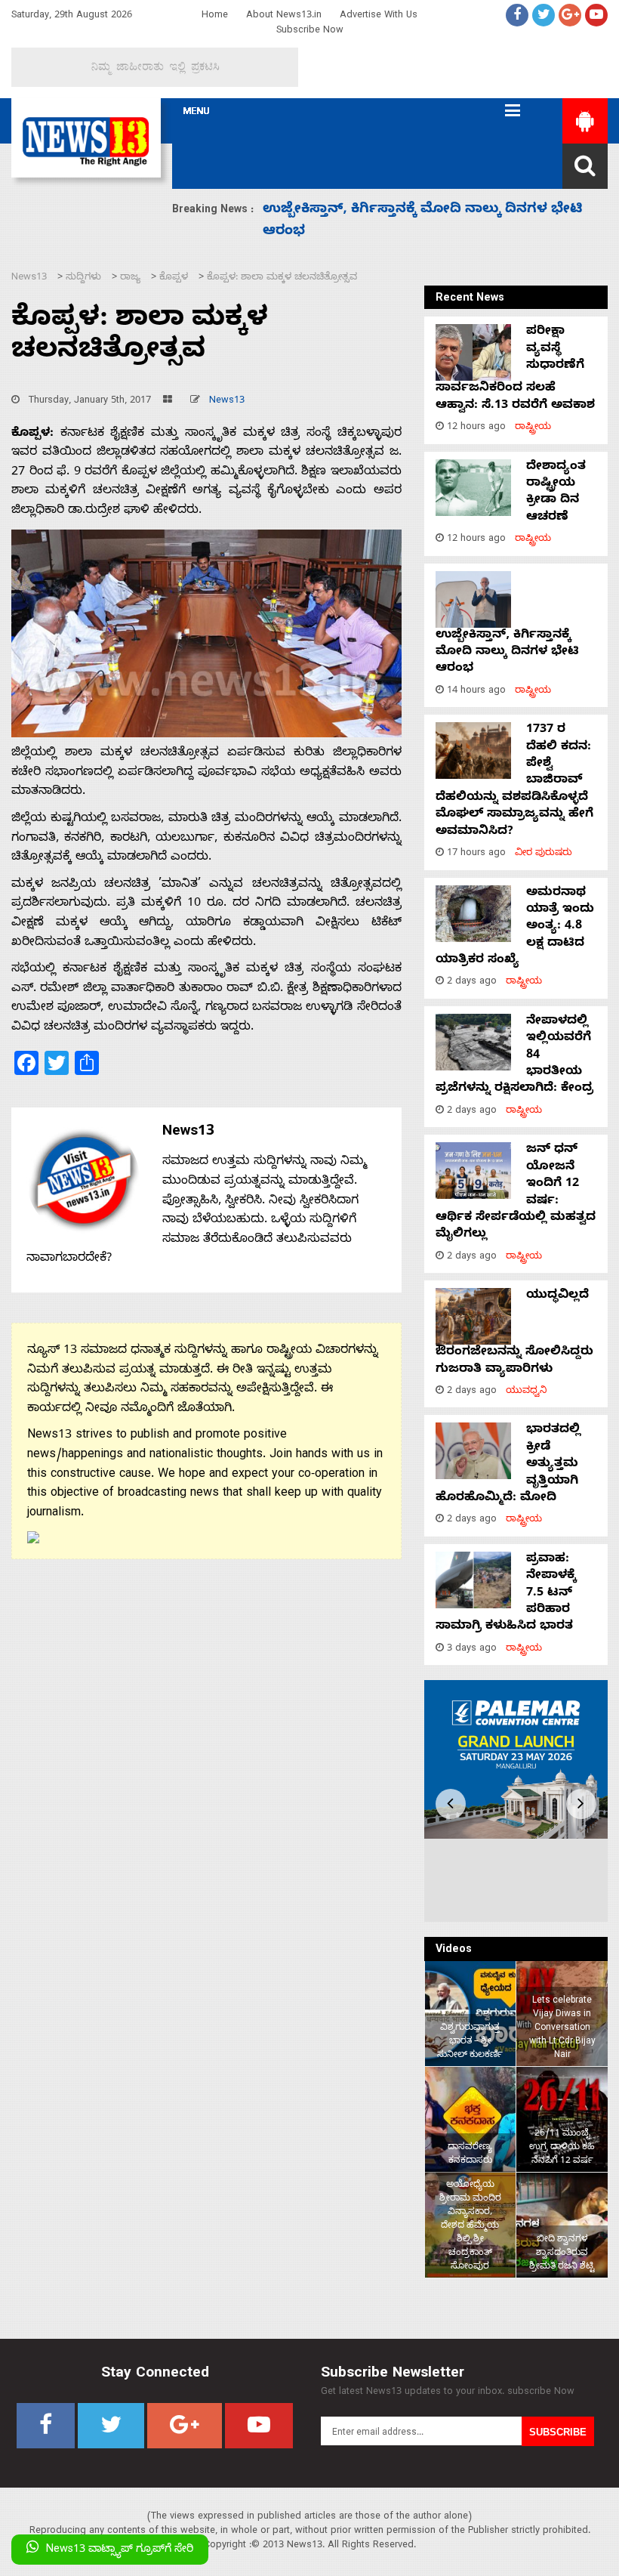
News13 (227, 402)
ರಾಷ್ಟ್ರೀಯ (533, 428)
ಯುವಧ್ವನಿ (527, 1392)
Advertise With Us (379, 16)
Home (215, 16)
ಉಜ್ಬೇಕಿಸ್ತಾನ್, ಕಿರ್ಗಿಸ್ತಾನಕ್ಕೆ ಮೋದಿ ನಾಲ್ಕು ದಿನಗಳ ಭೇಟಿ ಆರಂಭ (507, 653)
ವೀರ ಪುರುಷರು (544, 854)
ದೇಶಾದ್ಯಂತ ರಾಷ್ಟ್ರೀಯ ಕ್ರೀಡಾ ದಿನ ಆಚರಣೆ (556, 493)
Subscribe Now (310, 31)
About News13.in (284, 16)
